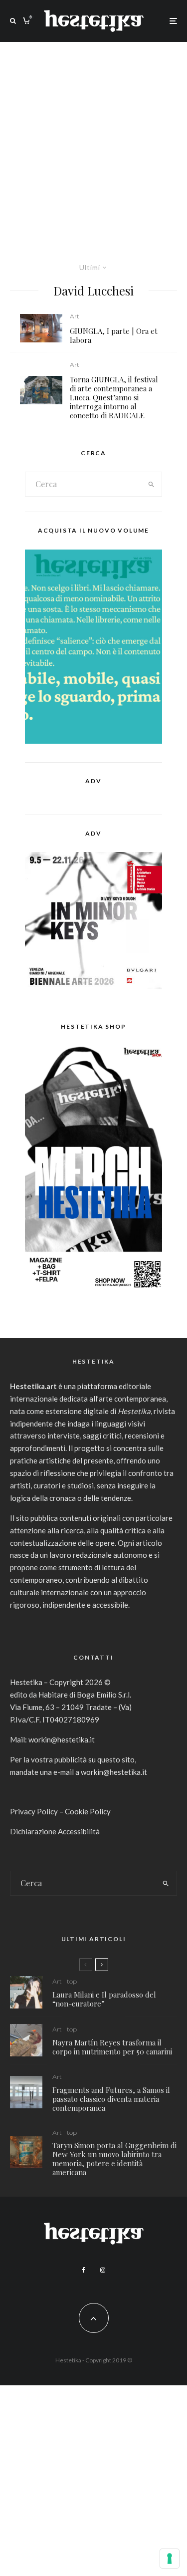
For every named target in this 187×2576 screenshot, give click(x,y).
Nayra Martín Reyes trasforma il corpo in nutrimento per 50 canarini (112, 2047)
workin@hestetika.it (62, 1739)
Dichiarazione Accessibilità (55, 1831)
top (72, 1981)
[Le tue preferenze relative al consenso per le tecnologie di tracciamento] (170, 2559)
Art (75, 316)
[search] (151, 484)
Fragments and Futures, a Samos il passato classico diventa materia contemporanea (111, 2099)
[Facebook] (84, 2270)
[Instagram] (103, 2270)
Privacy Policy (34, 1811)
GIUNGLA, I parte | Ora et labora (114, 335)
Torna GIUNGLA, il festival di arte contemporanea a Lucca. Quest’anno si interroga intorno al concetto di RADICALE (114, 397)
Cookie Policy (88, 1811)
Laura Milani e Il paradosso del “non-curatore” (104, 1999)
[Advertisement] (93, 141)
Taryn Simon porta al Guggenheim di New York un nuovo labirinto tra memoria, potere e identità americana (114, 2159)
